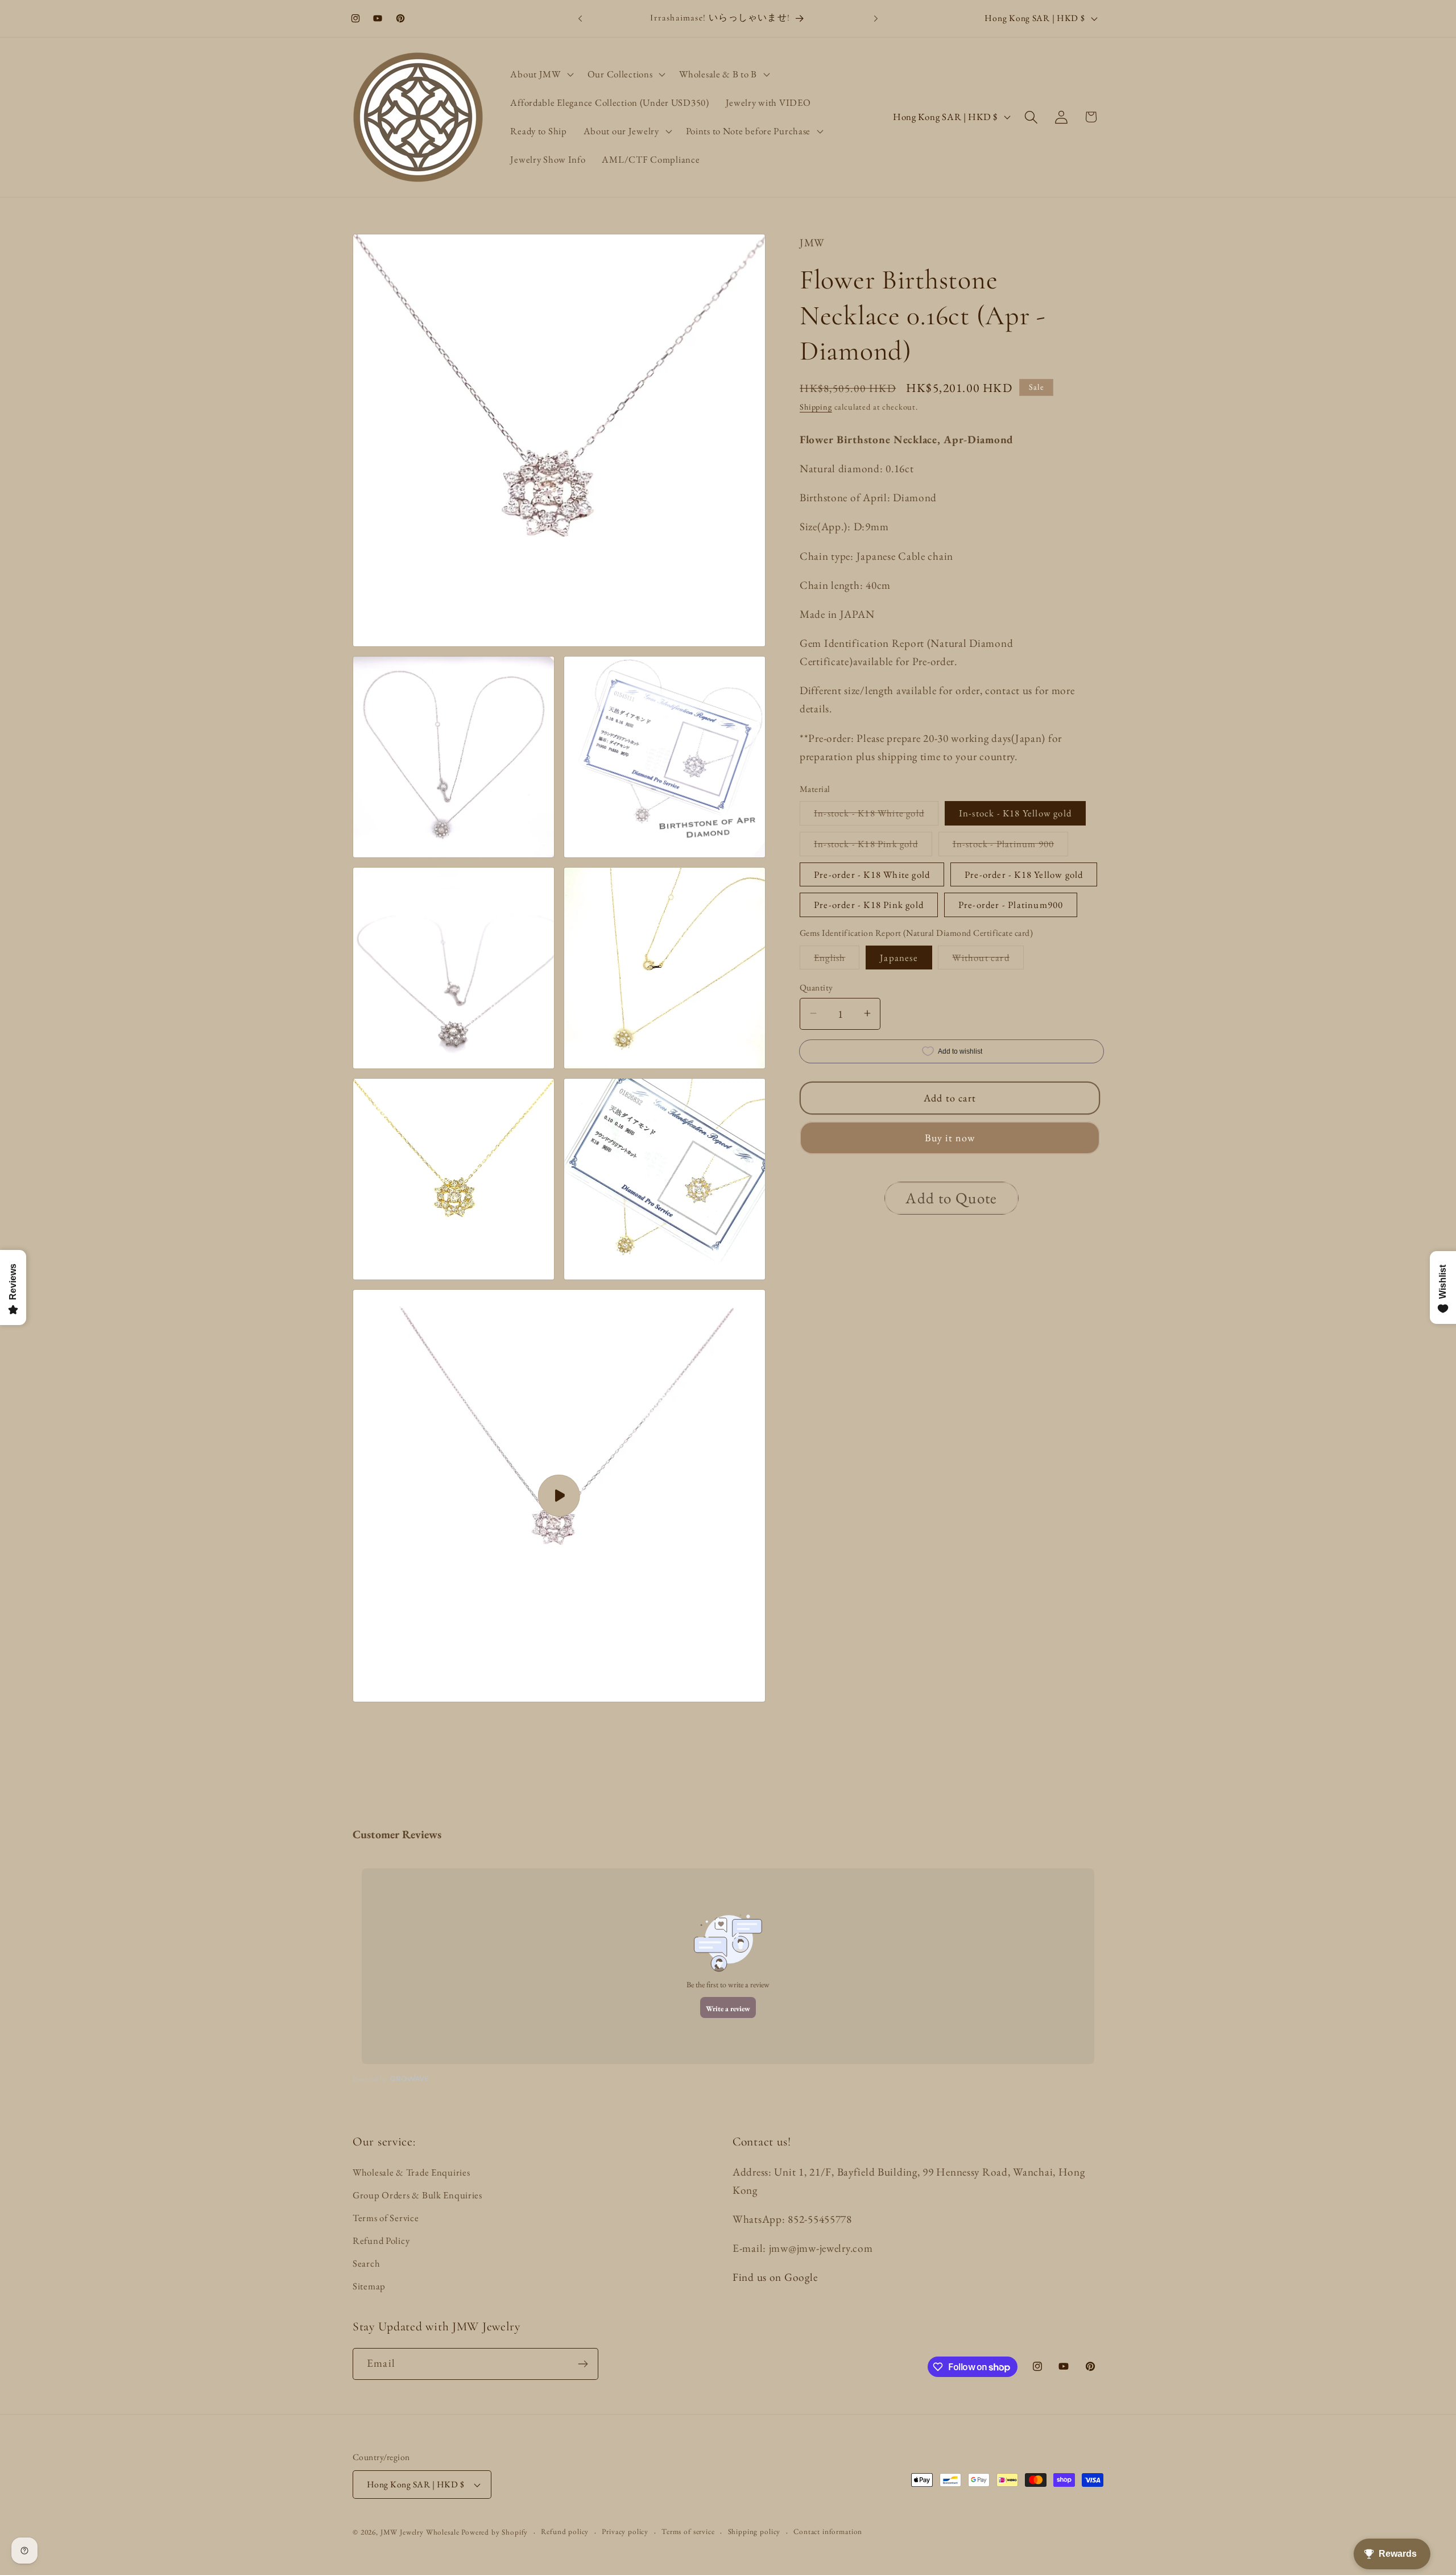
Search (366, 2263)
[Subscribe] (583, 2364)
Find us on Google (775, 2277)
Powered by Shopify (495, 2532)
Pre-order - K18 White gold (872, 874)
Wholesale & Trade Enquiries (411, 2172)
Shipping (816, 406)
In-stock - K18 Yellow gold (1015, 813)
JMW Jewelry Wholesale (420, 2532)
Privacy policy (625, 2531)
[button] (541, 75)
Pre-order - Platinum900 (1011, 905)
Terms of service (688, 2531)
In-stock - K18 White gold (876, 816)
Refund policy (565, 2531)
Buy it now (950, 1137)
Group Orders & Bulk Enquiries (417, 2195)
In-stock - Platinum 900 (1011, 846)
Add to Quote (951, 1197)
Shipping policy (754, 2531)
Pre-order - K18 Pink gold (869, 905)
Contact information (828, 2531)
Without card (988, 960)
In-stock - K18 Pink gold (873, 846)
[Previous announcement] (580, 18)
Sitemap (369, 2286)
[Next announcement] (876, 18)
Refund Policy (381, 2240)
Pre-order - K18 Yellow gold (1024, 874)
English (837, 960)
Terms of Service (386, 2218)
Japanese (899, 957)
